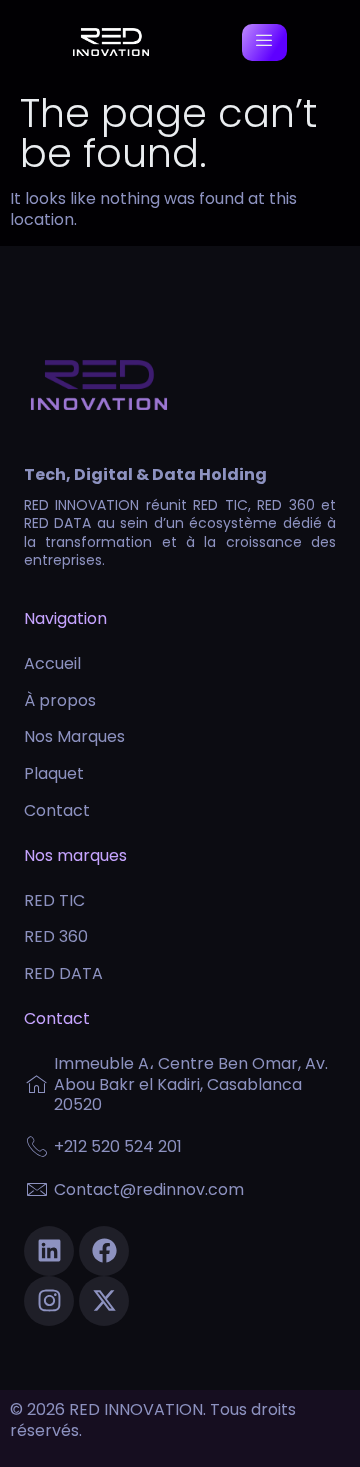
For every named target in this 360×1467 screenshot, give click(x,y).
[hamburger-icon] (264, 42)
